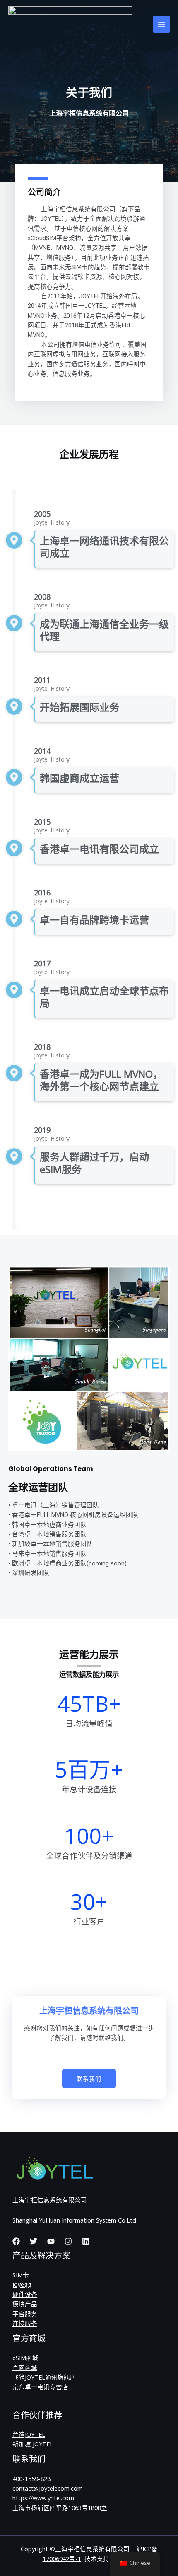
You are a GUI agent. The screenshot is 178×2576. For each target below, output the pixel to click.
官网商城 (25, 2368)
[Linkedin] (86, 2241)
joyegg (22, 2284)
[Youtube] (51, 2241)
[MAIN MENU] (161, 24)
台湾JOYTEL (29, 2434)
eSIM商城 (25, 2358)
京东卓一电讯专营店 (40, 2387)
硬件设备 (25, 2294)
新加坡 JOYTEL (33, 2444)
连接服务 (25, 2323)
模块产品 (25, 2304)
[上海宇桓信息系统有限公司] (70, 24)
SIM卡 (21, 2275)
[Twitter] (34, 2241)
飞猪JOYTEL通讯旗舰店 (44, 2377)
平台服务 (25, 2314)
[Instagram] (68, 2241)
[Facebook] (16, 2241)
